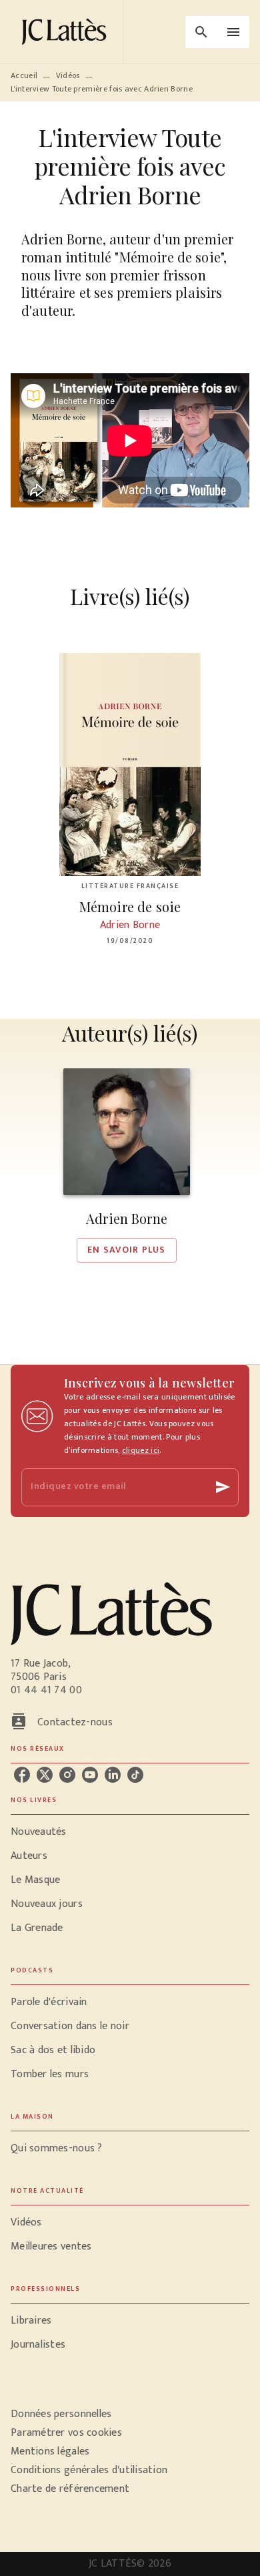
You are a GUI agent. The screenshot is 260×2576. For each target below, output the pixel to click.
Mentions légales (50, 2451)
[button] (127, 1165)
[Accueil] (67, 32)
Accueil (24, 75)
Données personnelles (61, 2414)
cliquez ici (141, 1450)
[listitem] (22, 1775)
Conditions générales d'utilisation (89, 2470)
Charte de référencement (70, 2489)
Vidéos (68, 75)
